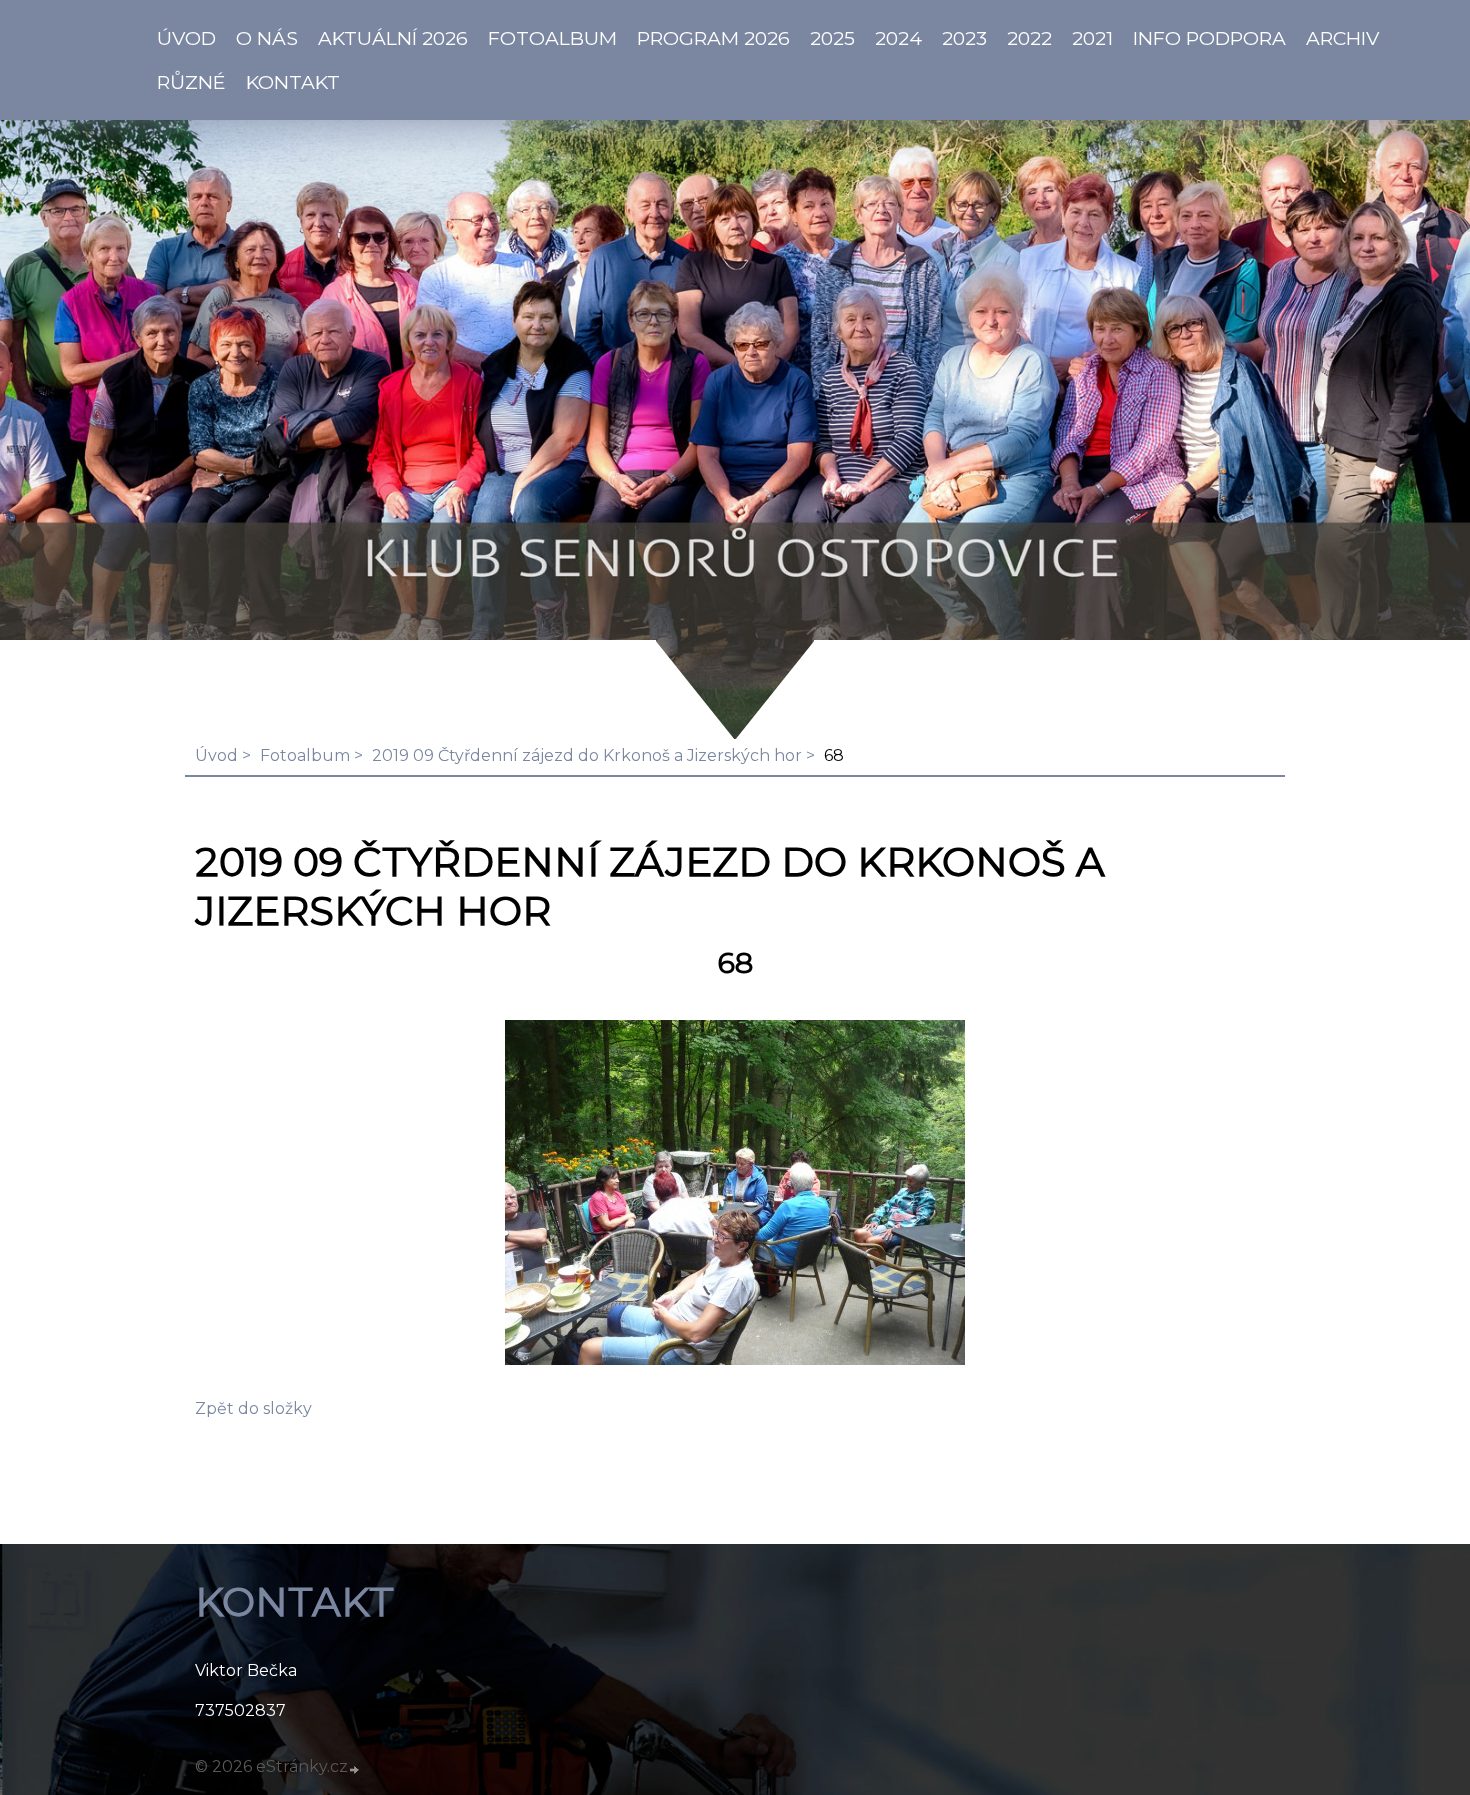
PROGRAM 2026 (713, 38)
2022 (1029, 38)
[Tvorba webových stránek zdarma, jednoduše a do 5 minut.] (355, 1769)
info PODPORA (1209, 38)
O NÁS (267, 38)
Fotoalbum (552, 38)
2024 (898, 38)
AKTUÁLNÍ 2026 (393, 38)
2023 (964, 38)
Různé (191, 82)
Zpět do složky (253, 1408)
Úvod (216, 755)
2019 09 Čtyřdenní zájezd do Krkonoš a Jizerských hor (587, 755)
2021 (1092, 38)
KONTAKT (293, 82)
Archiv (1342, 38)
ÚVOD (186, 38)
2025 (832, 38)
